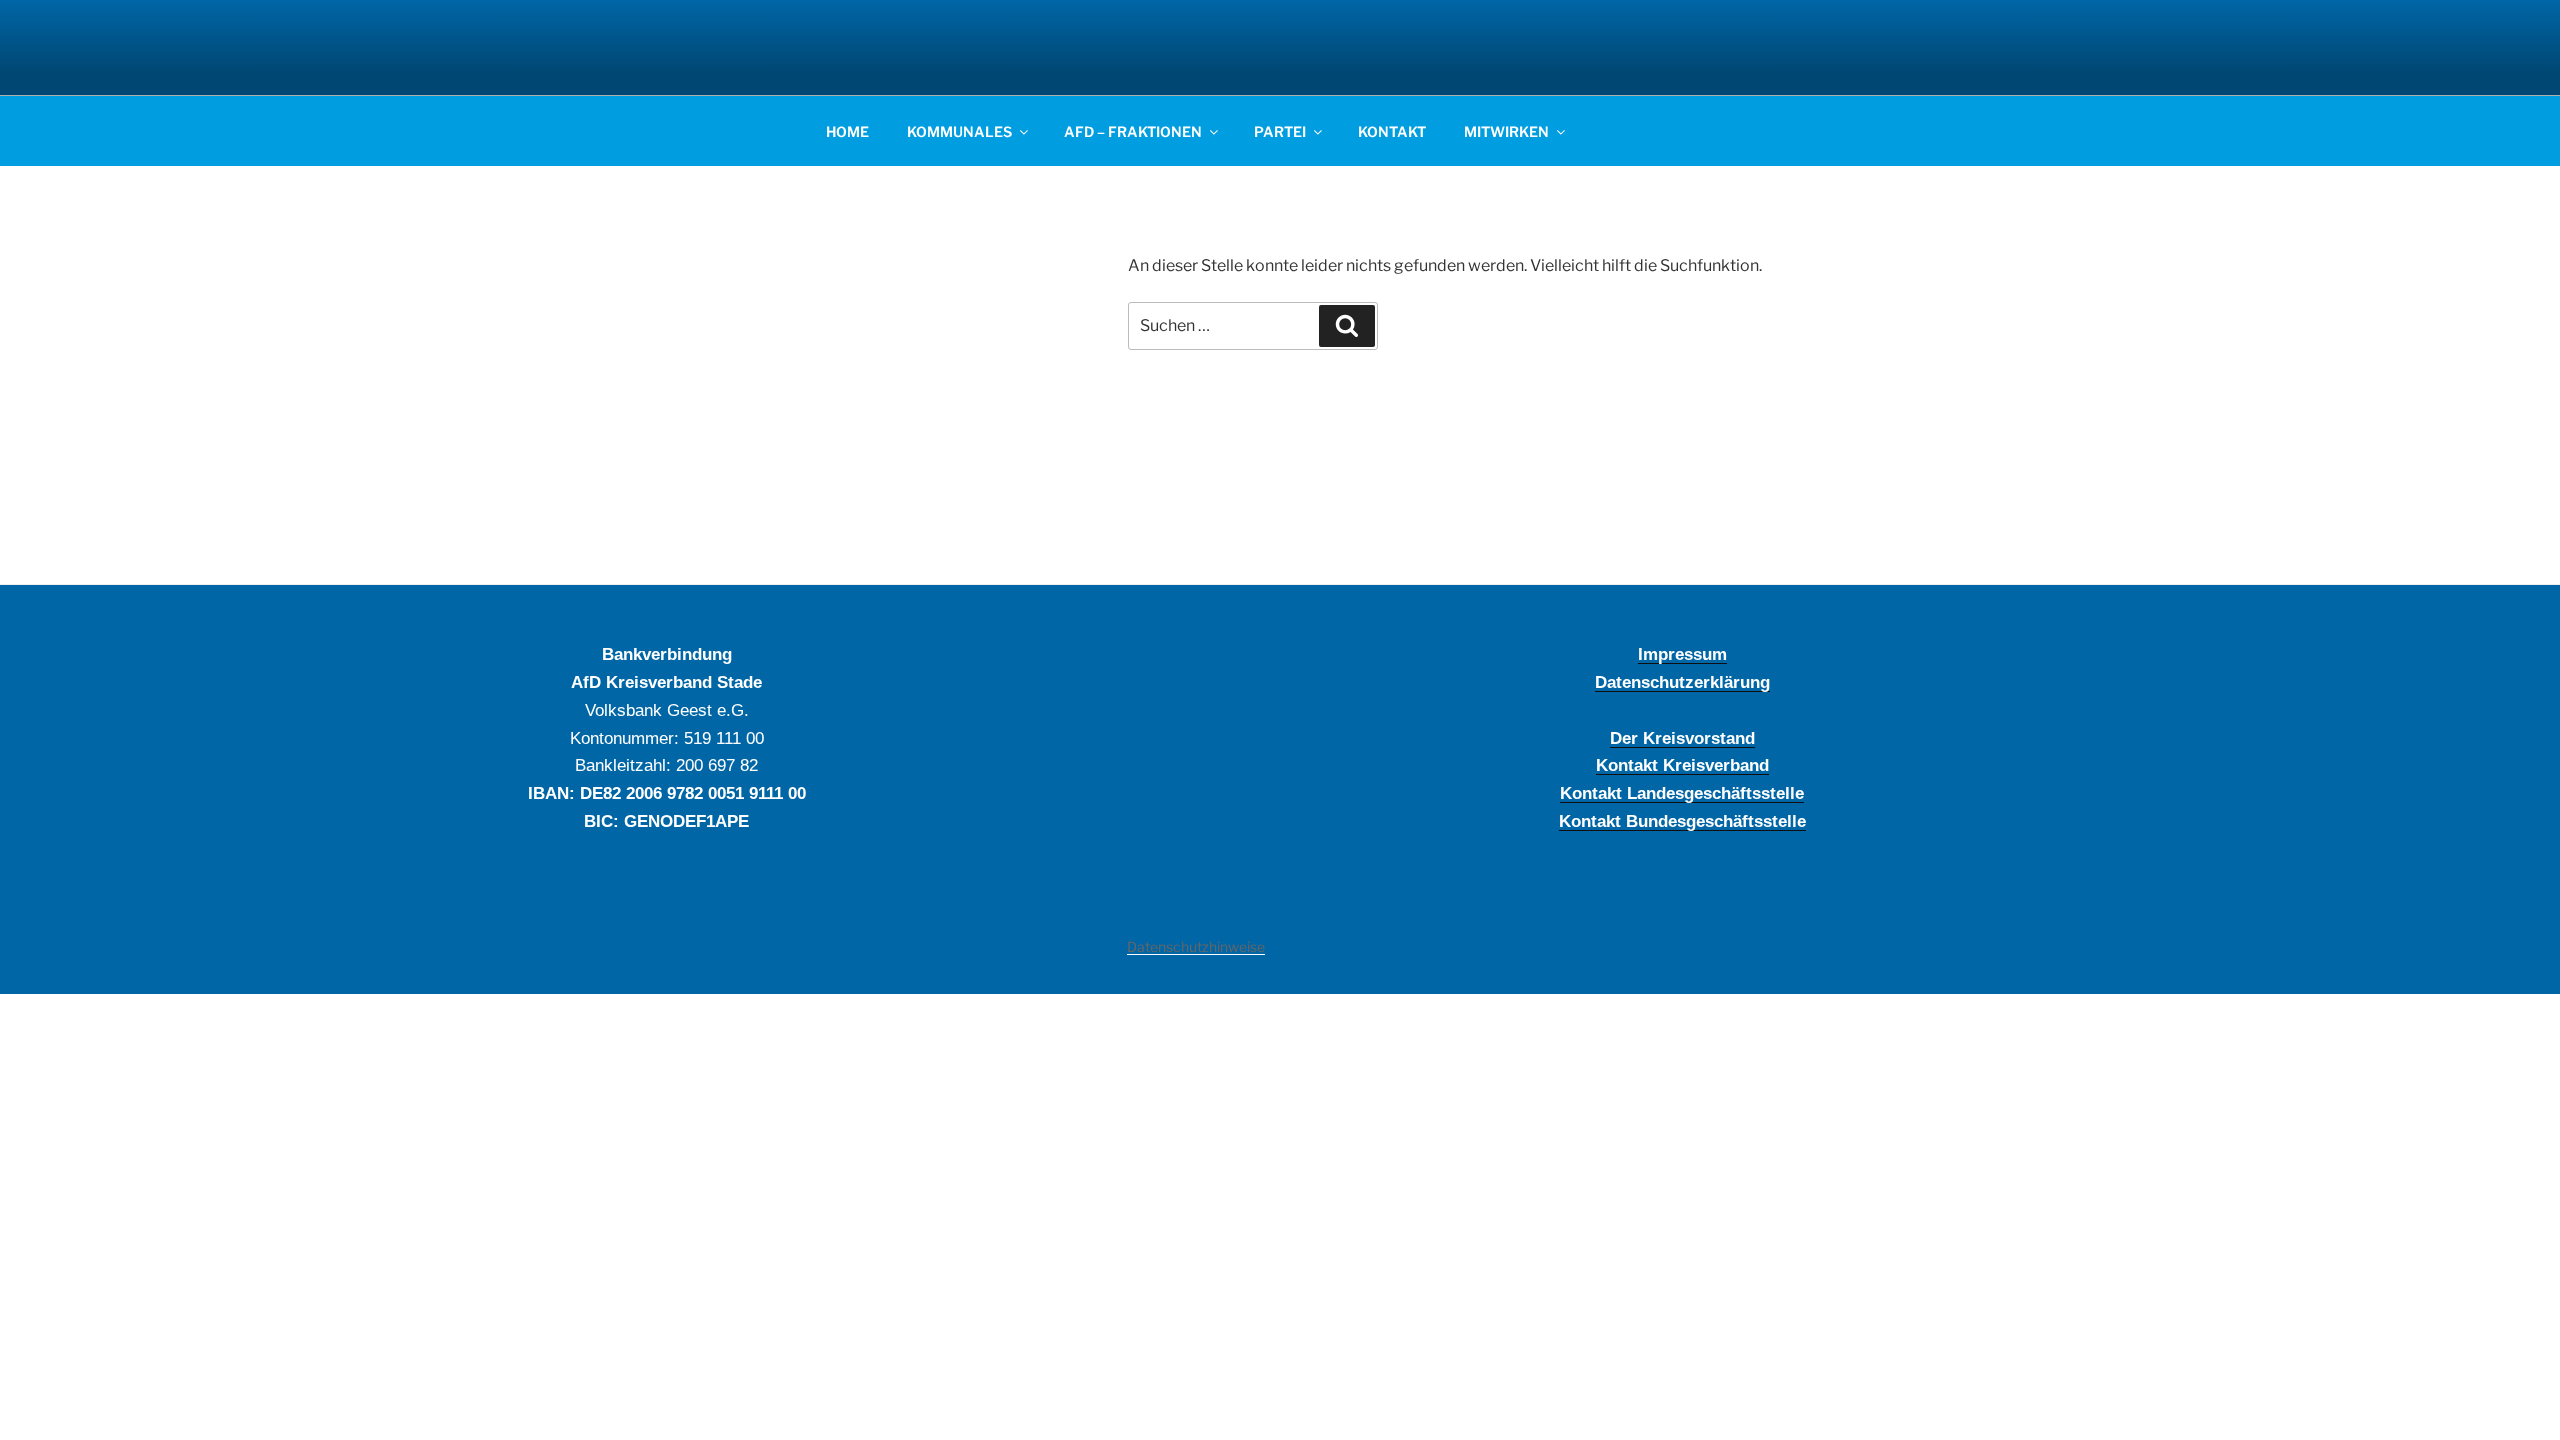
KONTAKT (1392, 131)
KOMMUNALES (959, 131)
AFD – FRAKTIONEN (1133, 131)
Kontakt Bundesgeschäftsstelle (1682, 821)
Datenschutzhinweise (1196, 946)
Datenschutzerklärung (1682, 682)
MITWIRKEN (1506, 131)
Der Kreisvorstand (1682, 738)
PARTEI (1280, 131)
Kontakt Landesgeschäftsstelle (1682, 793)
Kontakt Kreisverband (1682, 765)
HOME (847, 131)
